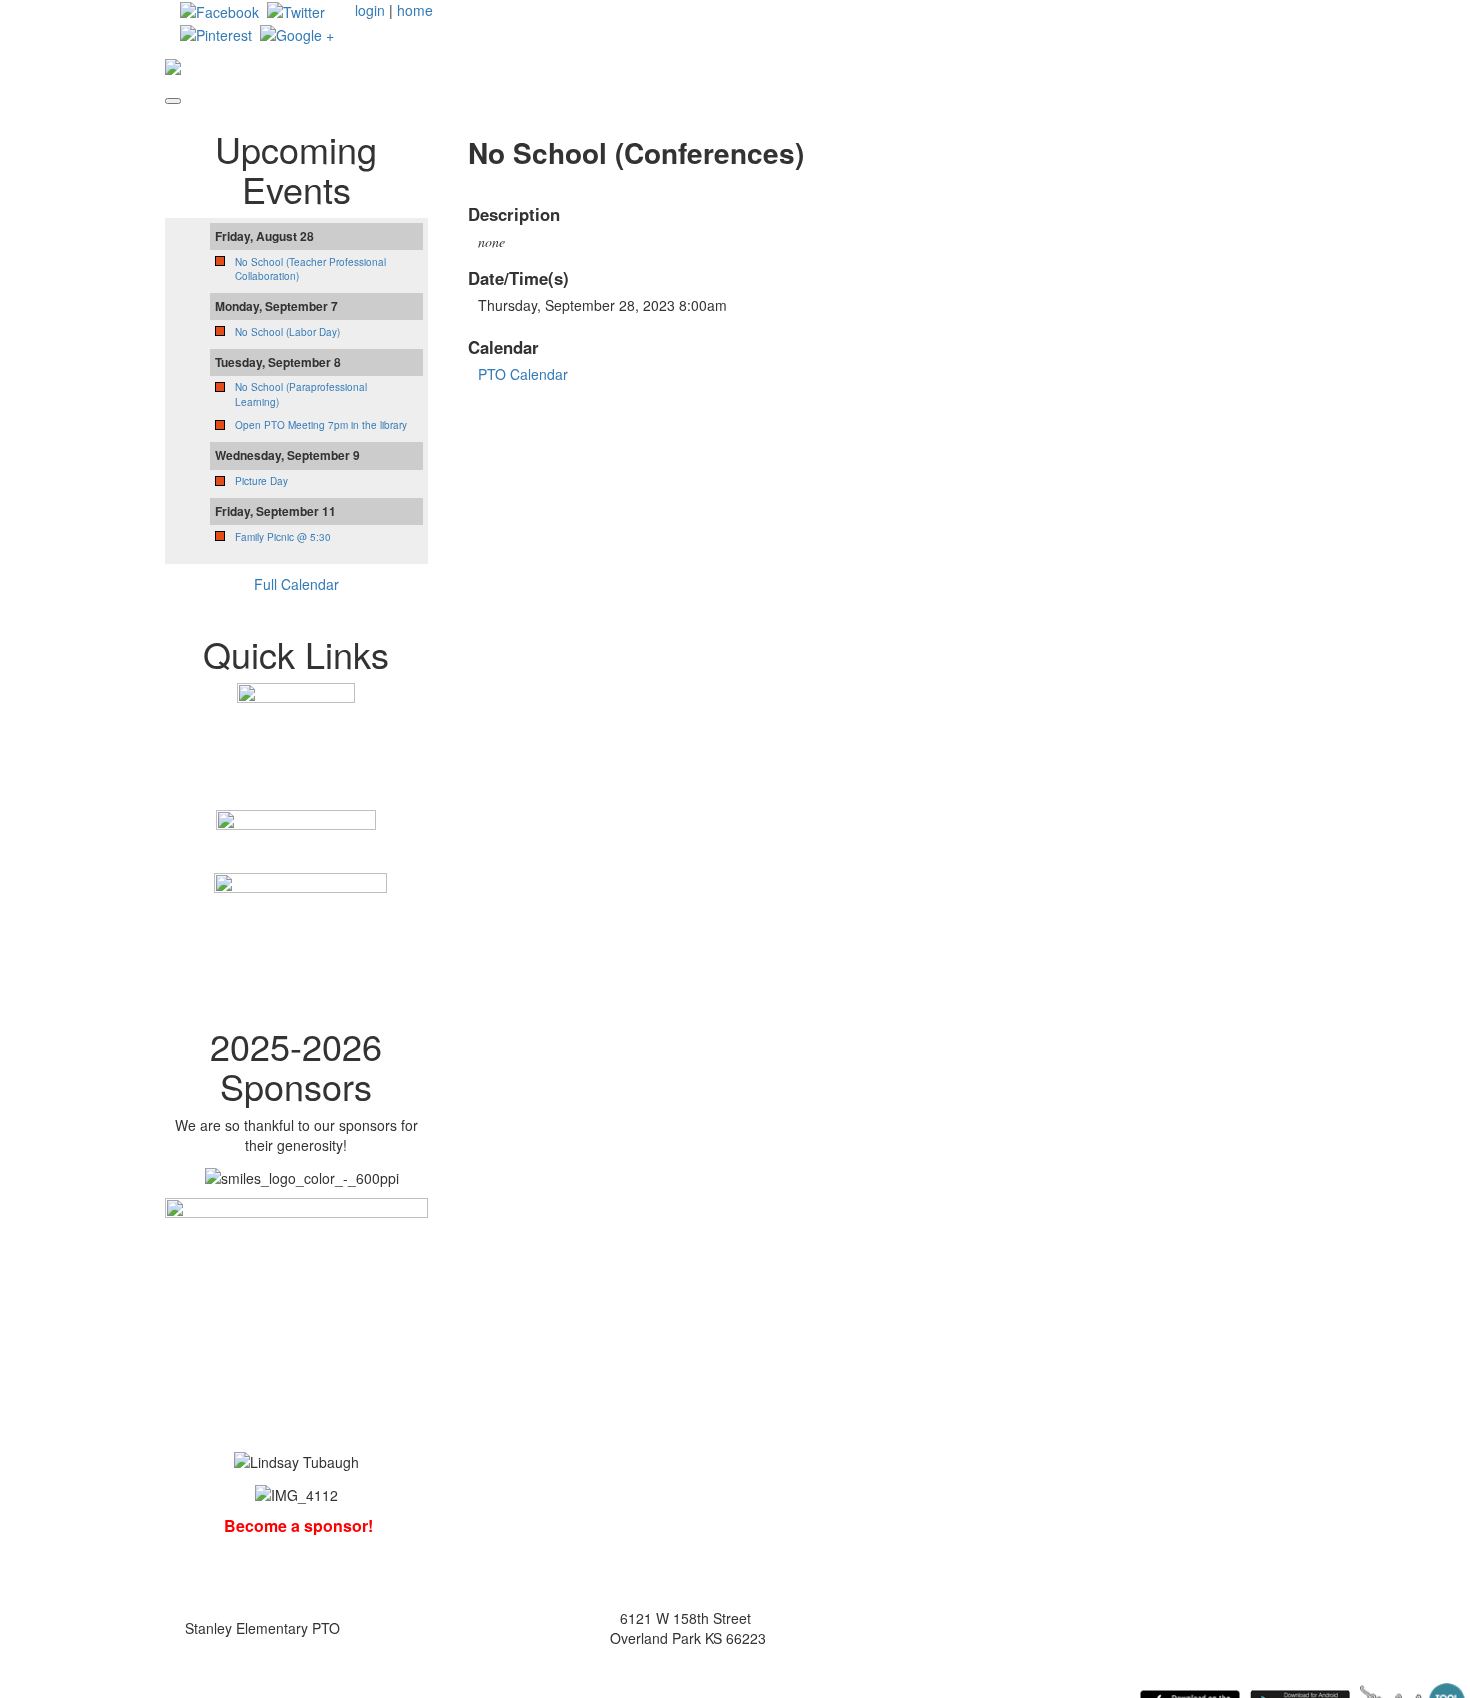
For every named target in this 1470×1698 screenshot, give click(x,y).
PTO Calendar (523, 374)
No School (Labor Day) (287, 332)
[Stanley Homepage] (297, 32)
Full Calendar (296, 584)
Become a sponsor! (298, 1525)
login (370, 10)
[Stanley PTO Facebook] (219, 10)
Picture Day (261, 481)
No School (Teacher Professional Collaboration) (310, 269)
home (415, 10)
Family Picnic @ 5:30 (283, 537)
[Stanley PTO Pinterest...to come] (216, 32)
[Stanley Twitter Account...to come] (296, 10)
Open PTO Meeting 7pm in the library (321, 425)
